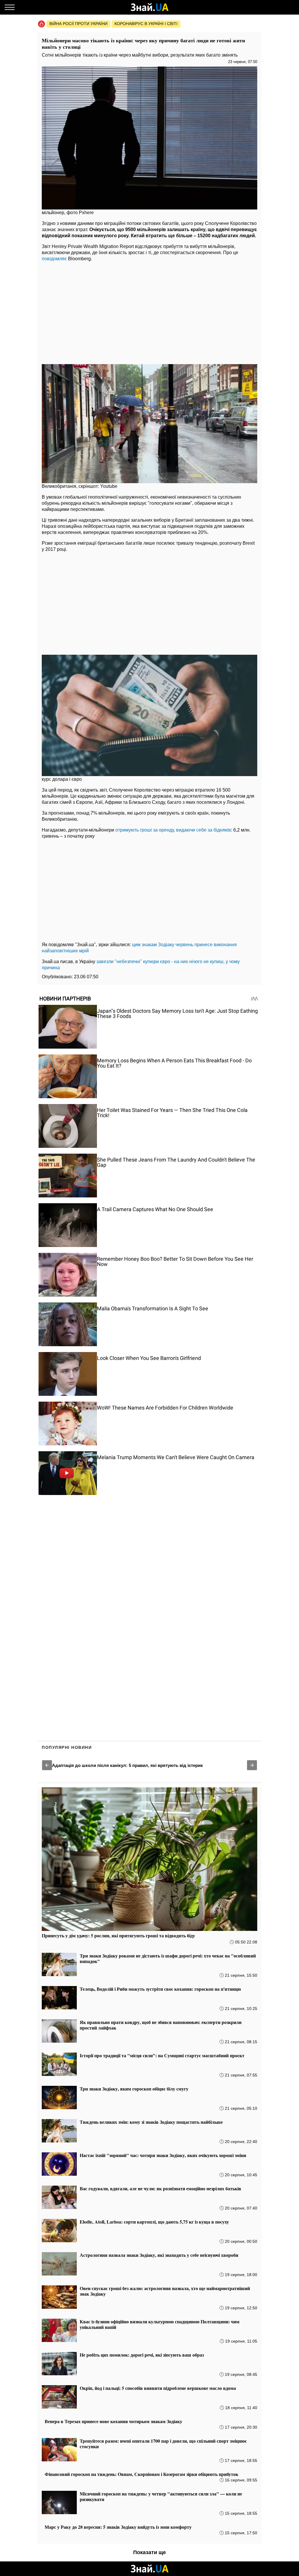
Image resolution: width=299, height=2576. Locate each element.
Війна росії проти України (78, 24)
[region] (149, 311)
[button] (47, 1765)
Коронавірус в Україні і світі (146, 24)
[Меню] (10, 7)
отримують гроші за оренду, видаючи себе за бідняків (173, 830)
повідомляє (54, 259)
